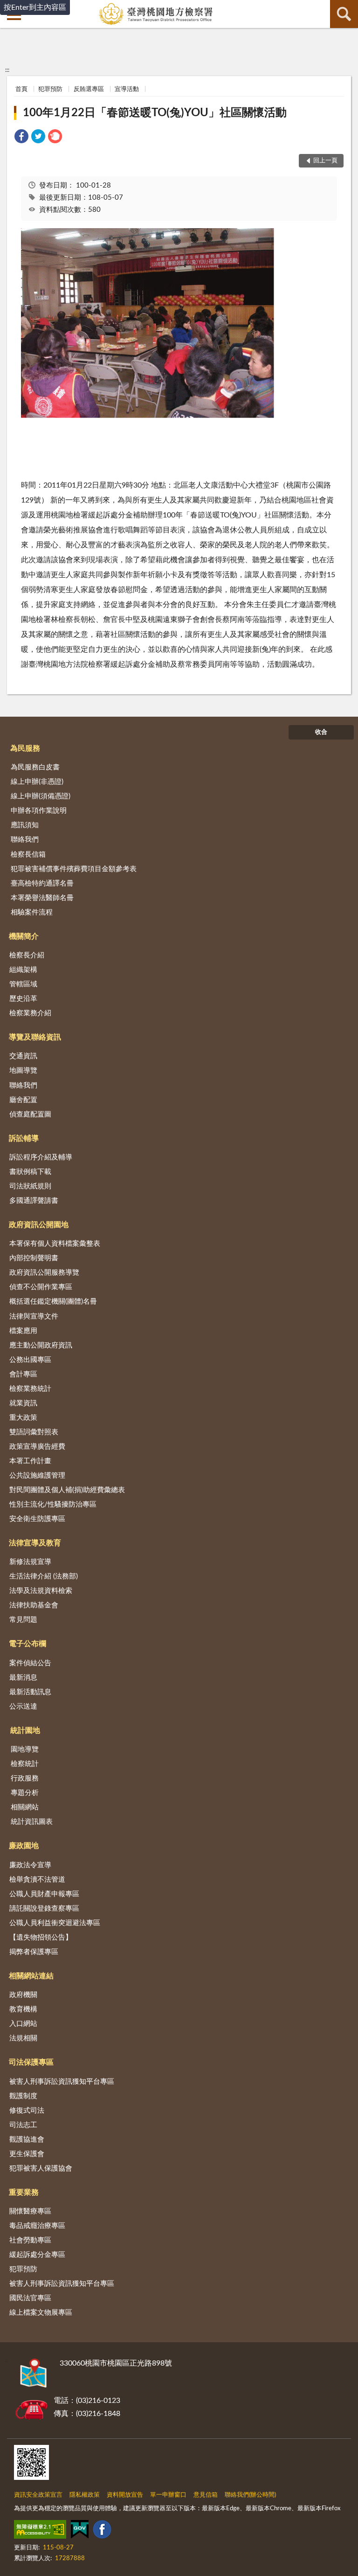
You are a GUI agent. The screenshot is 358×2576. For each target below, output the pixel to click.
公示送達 (23, 1707)
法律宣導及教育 (35, 1543)
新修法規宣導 (30, 1562)
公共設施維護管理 (37, 1476)
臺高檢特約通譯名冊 (42, 883)
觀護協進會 (27, 2140)
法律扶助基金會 (34, 1605)
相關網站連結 (31, 1976)
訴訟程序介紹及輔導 (41, 1157)
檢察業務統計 (30, 1389)
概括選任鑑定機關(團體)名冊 (53, 1302)
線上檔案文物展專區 (41, 2313)
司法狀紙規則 (30, 1186)
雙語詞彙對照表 (34, 1432)
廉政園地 (24, 1846)
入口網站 (23, 2024)
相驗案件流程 (32, 912)
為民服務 (25, 748)
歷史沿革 (23, 999)
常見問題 (23, 1620)
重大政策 (23, 1418)
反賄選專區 (89, 89)
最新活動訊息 (30, 1692)
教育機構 (23, 2009)
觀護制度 (23, 2096)
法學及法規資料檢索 (41, 1591)
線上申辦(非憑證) (37, 782)
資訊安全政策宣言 (38, 2495)
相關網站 (25, 1807)
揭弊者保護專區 (34, 1952)
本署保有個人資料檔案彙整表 (55, 1244)
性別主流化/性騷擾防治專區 (53, 1504)
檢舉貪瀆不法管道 (37, 1880)
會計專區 (23, 1374)
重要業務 (24, 2192)
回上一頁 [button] (325, 161)
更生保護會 (27, 2154)
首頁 (21, 89)
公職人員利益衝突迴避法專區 (55, 1923)
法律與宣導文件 (34, 1316)
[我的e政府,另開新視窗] (80, 2531)
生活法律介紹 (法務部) (44, 1576)
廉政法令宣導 (30, 1865)
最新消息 (23, 1678)
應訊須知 (25, 825)
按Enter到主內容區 (35, 7)
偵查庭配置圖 (30, 1114)
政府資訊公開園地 (39, 1225)
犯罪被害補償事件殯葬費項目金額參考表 (74, 869)
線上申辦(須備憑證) (41, 796)
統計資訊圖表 (32, 1822)
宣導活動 (127, 89)
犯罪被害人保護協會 (41, 2168)
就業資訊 (23, 1403)
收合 (321, 732)
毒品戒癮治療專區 (37, 2226)
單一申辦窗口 (168, 2495)
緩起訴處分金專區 (37, 2255)
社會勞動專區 (30, 2240)
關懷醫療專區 (30, 2211)
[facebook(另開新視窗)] (102, 2531)
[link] (21, 138)
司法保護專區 (31, 2062)
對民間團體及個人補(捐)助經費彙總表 (67, 1490)
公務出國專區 (30, 1360)
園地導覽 (25, 1749)
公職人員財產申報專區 (44, 1894)
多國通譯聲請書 (34, 1201)
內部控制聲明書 (34, 1258)
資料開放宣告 (125, 2495)
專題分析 (25, 1793)
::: (7, 70)
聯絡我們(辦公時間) (250, 2495)
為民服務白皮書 (35, 767)
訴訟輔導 (24, 1138)
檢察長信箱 (28, 855)
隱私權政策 (85, 2495)
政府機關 (23, 1995)
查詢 (344, 14)
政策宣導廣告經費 (37, 1447)
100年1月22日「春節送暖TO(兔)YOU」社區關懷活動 (155, 113)
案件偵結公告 (30, 1663)
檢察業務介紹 (30, 1013)
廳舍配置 (23, 1100)
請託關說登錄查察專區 (44, 1909)
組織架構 (23, 970)
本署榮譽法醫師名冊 (42, 898)
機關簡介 (24, 936)
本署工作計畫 (30, 1461)
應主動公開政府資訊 (41, 1345)
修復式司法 (27, 2111)
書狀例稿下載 (30, 1172)
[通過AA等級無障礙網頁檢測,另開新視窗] (40, 2531)
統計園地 (25, 1731)
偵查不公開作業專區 (41, 1287)
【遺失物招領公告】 (41, 1937)
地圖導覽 (23, 1071)
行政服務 (25, 1778)
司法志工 (23, 2125)
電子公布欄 (28, 1644)
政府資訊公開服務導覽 (44, 1273)
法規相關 (23, 2038)
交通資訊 (23, 1056)
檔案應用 (23, 1331)
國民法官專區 (30, 2298)
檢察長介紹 (27, 955)
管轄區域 (23, 984)
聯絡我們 (25, 840)
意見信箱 (206, 2495)
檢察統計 (25, 1764)
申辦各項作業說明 (39, 811)
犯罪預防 (50, 89)
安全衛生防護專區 (37, 1519)
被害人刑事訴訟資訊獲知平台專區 (62, 2082)
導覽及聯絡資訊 (35, 1037)
